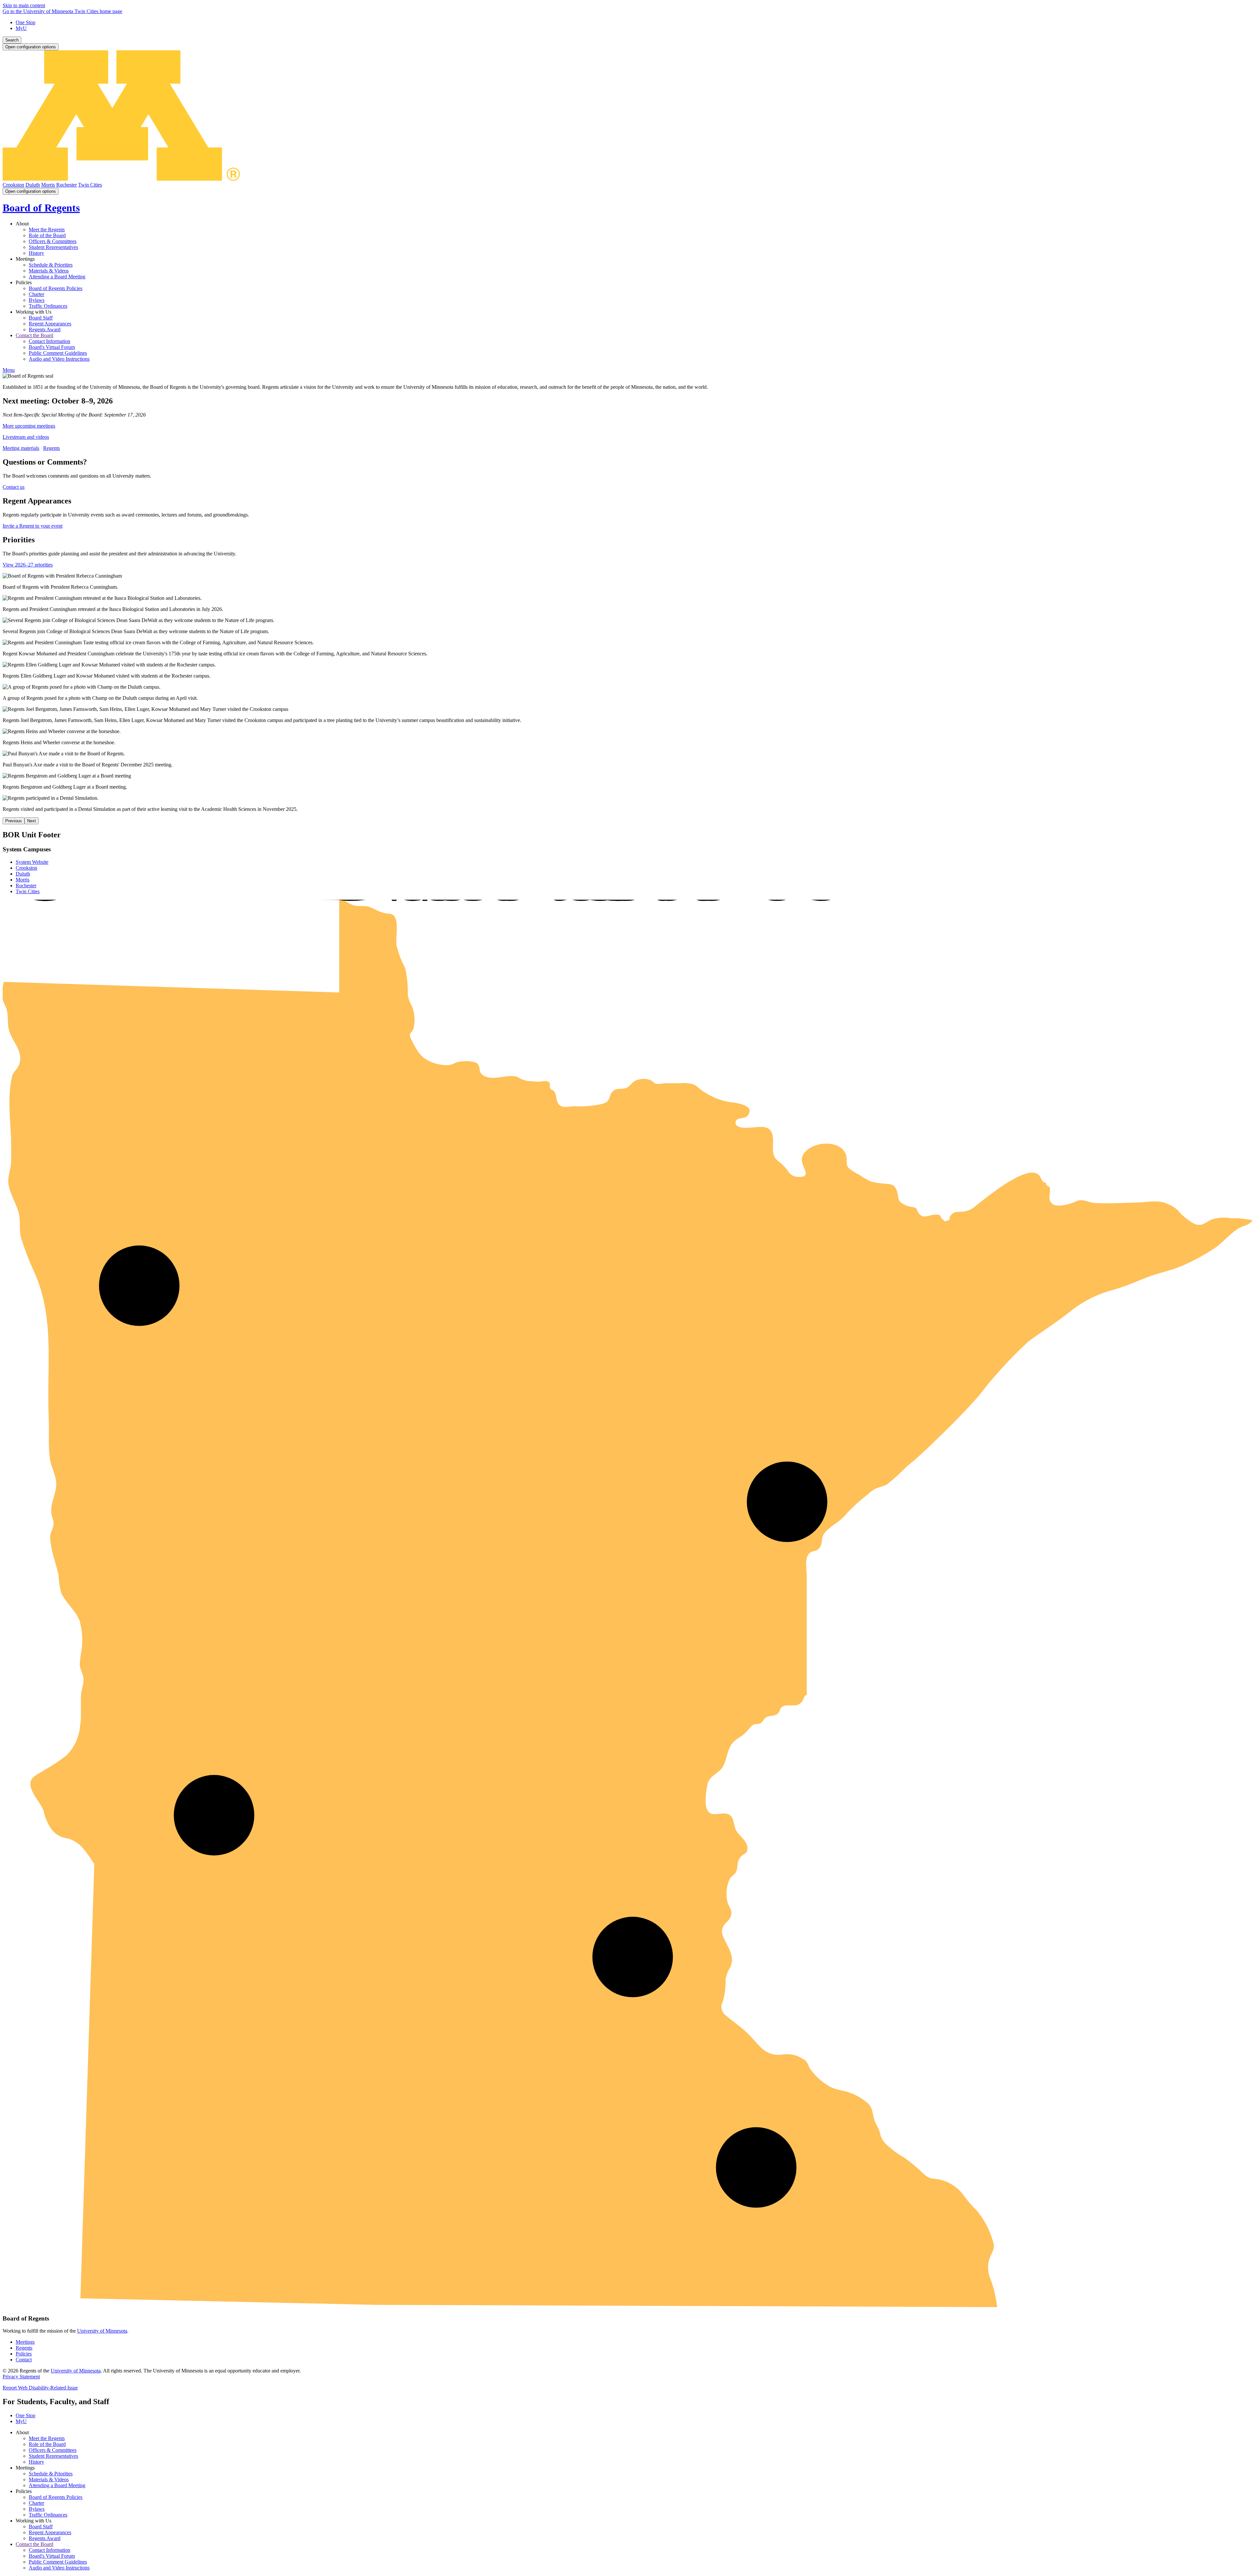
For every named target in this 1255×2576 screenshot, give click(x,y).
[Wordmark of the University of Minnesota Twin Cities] (627, 179)
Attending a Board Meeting (57, 2485)
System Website (32, 862)
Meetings (25, 2342)
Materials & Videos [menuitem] (49, 271)
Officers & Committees (53, 2450)
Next (32, 821)
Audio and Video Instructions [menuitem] (59, 359)
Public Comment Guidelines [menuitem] (58, 353)
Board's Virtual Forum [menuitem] (52, 347)
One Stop (25, 22)
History (36, 2462)
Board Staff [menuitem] (41, 318)
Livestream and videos (26, 437)
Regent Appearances (50, 2532)
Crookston (13, 185)
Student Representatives (53, 2456)
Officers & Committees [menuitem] (53, 241)
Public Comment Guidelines (58, 2562)
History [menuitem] (36, 253)
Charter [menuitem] (36, 294)
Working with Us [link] (33, 312)
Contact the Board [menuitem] (34, 335)
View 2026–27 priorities (28, 565)
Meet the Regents (47, 2438)
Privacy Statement (21, 2377)
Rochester (67, 185)
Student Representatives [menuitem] (53, 247)
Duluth (33, 185)
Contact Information (50, 2550)
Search (12, 40)
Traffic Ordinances (48, 2515)
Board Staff (41, 2527)
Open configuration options (31, 47)
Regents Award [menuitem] (45, 329)
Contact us (14, 487)
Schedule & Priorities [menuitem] (51, 265)
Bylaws (37, 2509)
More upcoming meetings (29, 426)
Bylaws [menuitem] (37, 300)
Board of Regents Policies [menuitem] (56, 288)
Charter (36, 2503)
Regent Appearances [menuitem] (50, 324)
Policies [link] (24, 282)
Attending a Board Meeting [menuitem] (57, 277)
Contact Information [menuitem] (50, 341)
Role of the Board (47, 2444)
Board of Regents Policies (56, 2497)
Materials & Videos (49, 2479)
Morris (48, 185)
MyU (21, 28)
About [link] (22, 224)
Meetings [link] (25, 259)
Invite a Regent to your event (33, 526)
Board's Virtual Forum (52, 2556)
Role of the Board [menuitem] (47, 235)
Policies (24, 2354)
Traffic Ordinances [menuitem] (48, 306)
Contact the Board (34, 2544)
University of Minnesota (102, 2331)
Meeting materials (21, 448)
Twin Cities (90, 185)
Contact (24, 2360)
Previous (14, 821)
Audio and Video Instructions (59, 2568)
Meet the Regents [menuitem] (47, 230)
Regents (51, 448)
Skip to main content (24, 5)
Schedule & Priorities (51, 2474)
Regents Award (45, 2538)
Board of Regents (41, 208)
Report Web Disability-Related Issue (40, 2388)
